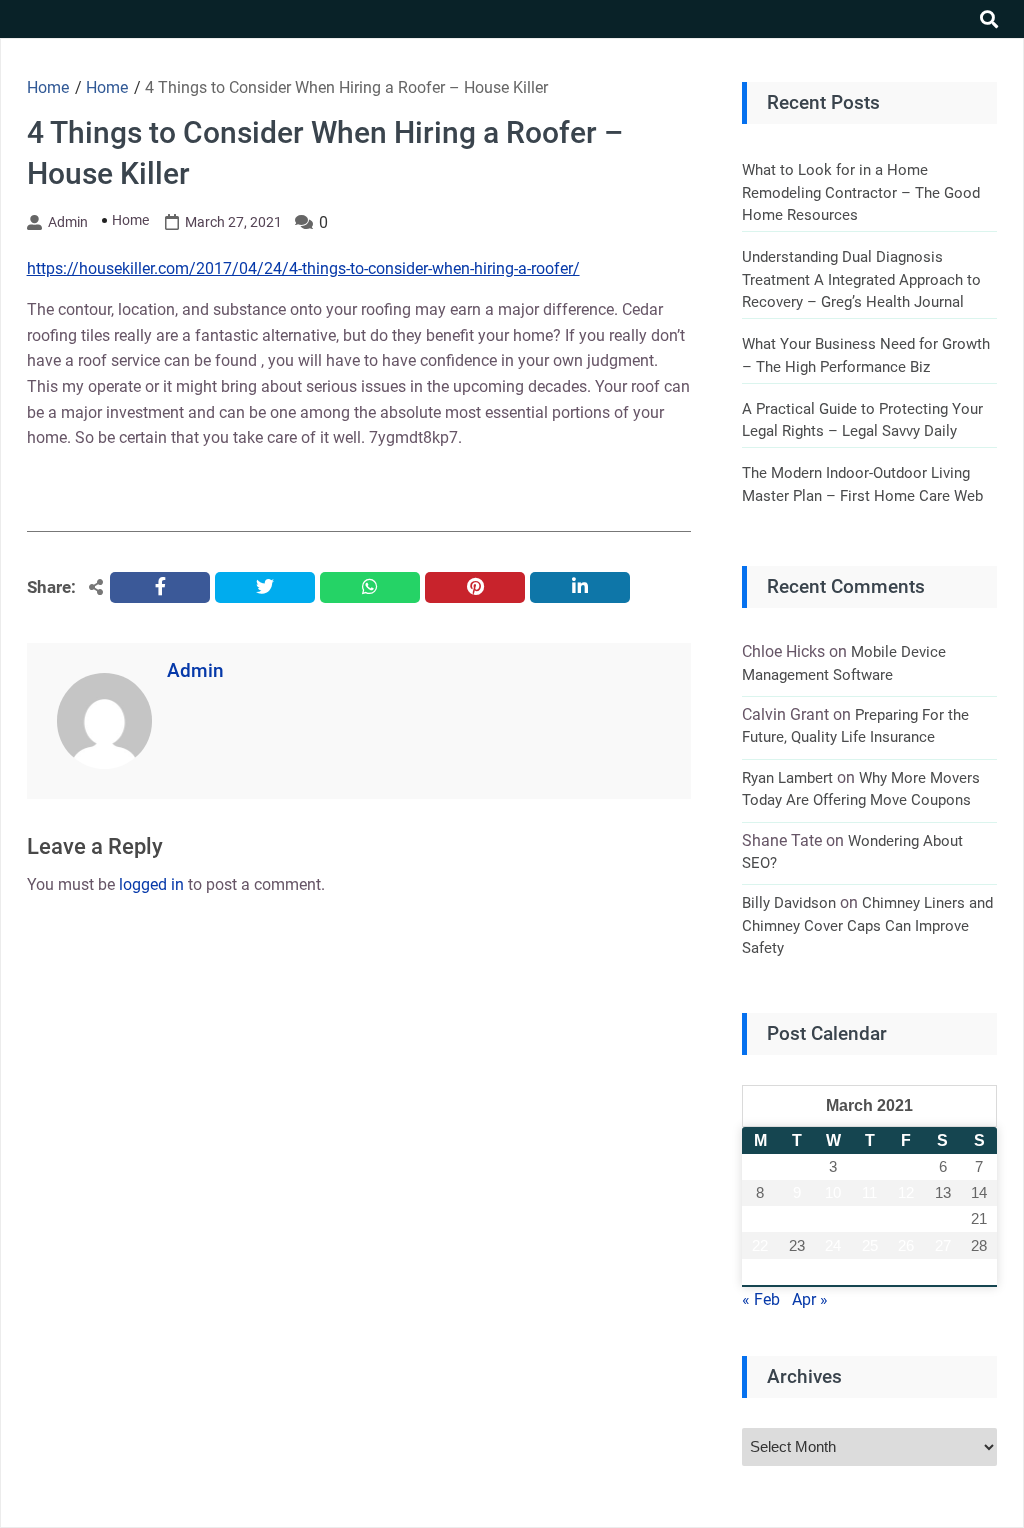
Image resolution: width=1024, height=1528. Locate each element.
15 (760, 1218)
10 (833, 1192)
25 (870, 1245)
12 (906, 1192)
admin (68, 222)
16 (797, 1218)
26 (906, 1245)
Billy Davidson (789, 903)
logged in (151, 884)
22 (760, 1245)
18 (870, 1218)
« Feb (761, 1299)
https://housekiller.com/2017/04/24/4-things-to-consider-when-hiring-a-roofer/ (303, 268)
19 (906, 1218)
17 (833, 1218)
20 (943, 1218)
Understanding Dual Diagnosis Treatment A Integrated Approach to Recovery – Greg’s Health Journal (861, 279)
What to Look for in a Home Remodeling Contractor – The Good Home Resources (861, 192)
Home (130, 220)
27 (943, 1245)
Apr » (810, 1299)
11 (869, 1192)
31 (833, 1271)
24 (833, 1245)
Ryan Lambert (787, 778)
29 (760, 1271)
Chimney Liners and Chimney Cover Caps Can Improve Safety (867, 925)
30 (797, 1271)
